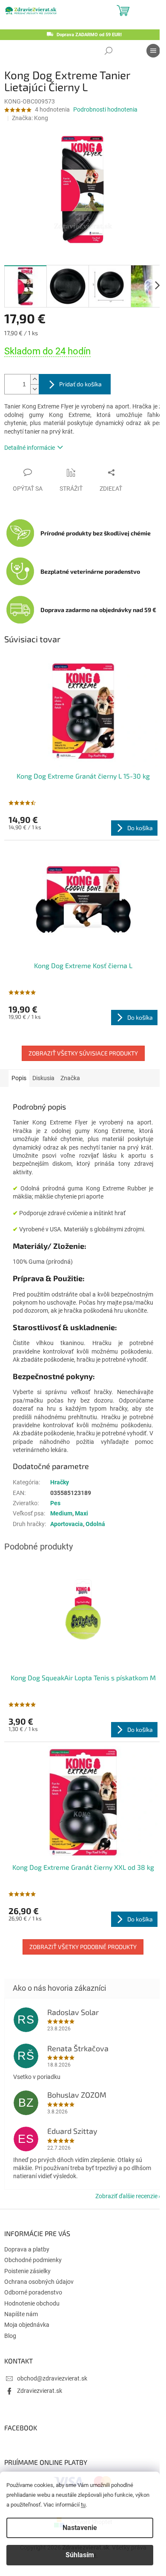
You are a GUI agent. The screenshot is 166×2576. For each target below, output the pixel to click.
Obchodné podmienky (33, 2260)
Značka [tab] (70, 1078)
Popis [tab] (19, 1078)
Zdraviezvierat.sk (40, 2391)
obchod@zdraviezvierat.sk (52, 2378)
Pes (55, 1503)
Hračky (60, 1482)
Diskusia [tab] (43, 1078)
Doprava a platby (27, 2249)
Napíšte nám (21, 2314)
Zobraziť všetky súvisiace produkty (83, 1053)
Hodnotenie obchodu (32, 2303)
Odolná (95, 1524)
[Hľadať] (109, 51)
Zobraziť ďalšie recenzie (126, 2196)
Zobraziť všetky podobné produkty (83, 1947)
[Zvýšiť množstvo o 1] (34, 379)
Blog (10, 2336)
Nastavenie (80, 2528)
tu (83, 2505)
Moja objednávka (27, 2325)
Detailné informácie (30, 448)
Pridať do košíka (80, 384)
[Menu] (153, 51)
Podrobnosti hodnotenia (105, 109)
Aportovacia (67, 1524)
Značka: (30, 118)
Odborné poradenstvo (33, 2292)
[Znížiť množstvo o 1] (34, 389)
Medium (61, 1513)
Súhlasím (80, 2555)
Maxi (82, 1513)
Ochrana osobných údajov (39, 2282)
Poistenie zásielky (27, 2271)
